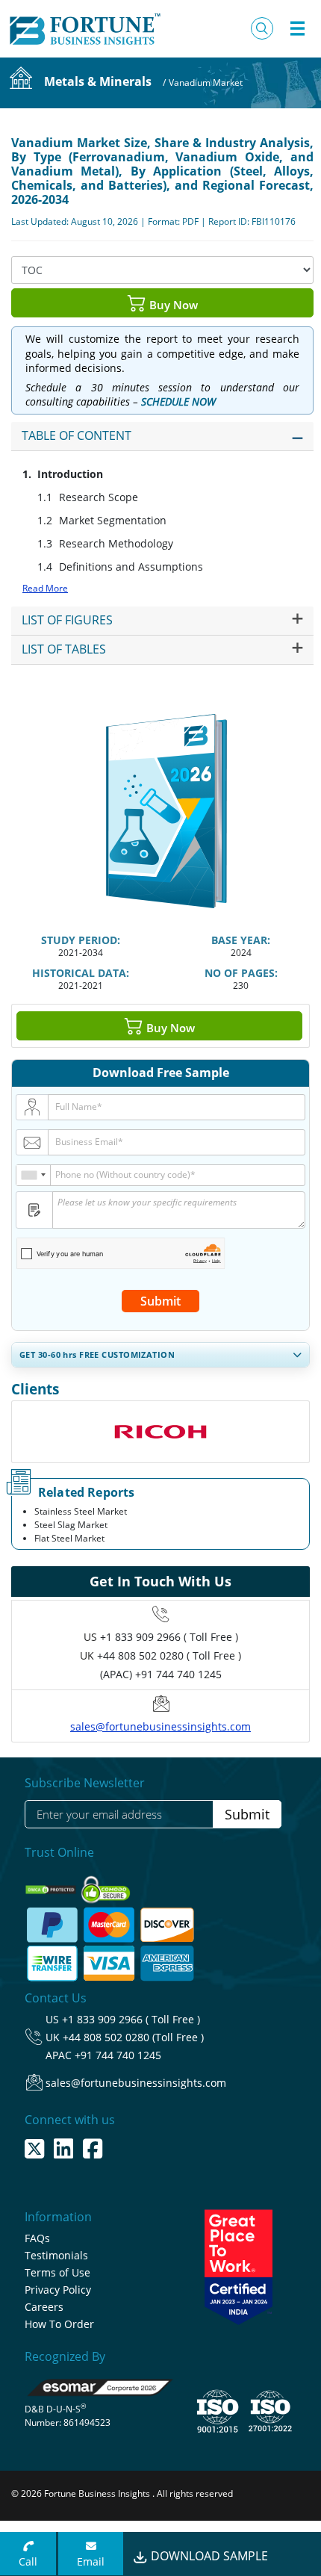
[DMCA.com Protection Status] (52, 1885)
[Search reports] (262, 28)
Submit (160, 1301)
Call (28, 2561)
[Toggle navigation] (297, 28)
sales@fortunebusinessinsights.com (160, 1726)
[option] (160, 1432)
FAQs (37, 2238)
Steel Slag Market (71, 1525)
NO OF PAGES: (241, 973)
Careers (44, 2307)
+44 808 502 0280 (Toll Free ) (133, 2037)
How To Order (59, 2324)
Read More (45, 588)
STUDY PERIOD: (81, 940)
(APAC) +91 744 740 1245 (161, 1674)
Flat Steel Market (69, 1538)
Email (91, 2561)
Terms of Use (57, 2272)
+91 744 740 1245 (118, 2055)
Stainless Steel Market (81, 1511)
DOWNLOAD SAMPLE (208, 2556)
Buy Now (172, 304)
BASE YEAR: (241, 940)
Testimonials (56, 2255)
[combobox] (34, 1175)
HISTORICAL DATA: (81, 973)
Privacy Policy (58, 2290)
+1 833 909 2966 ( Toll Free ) (169, 1637)
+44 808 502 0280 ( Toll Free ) (169, 1655)
